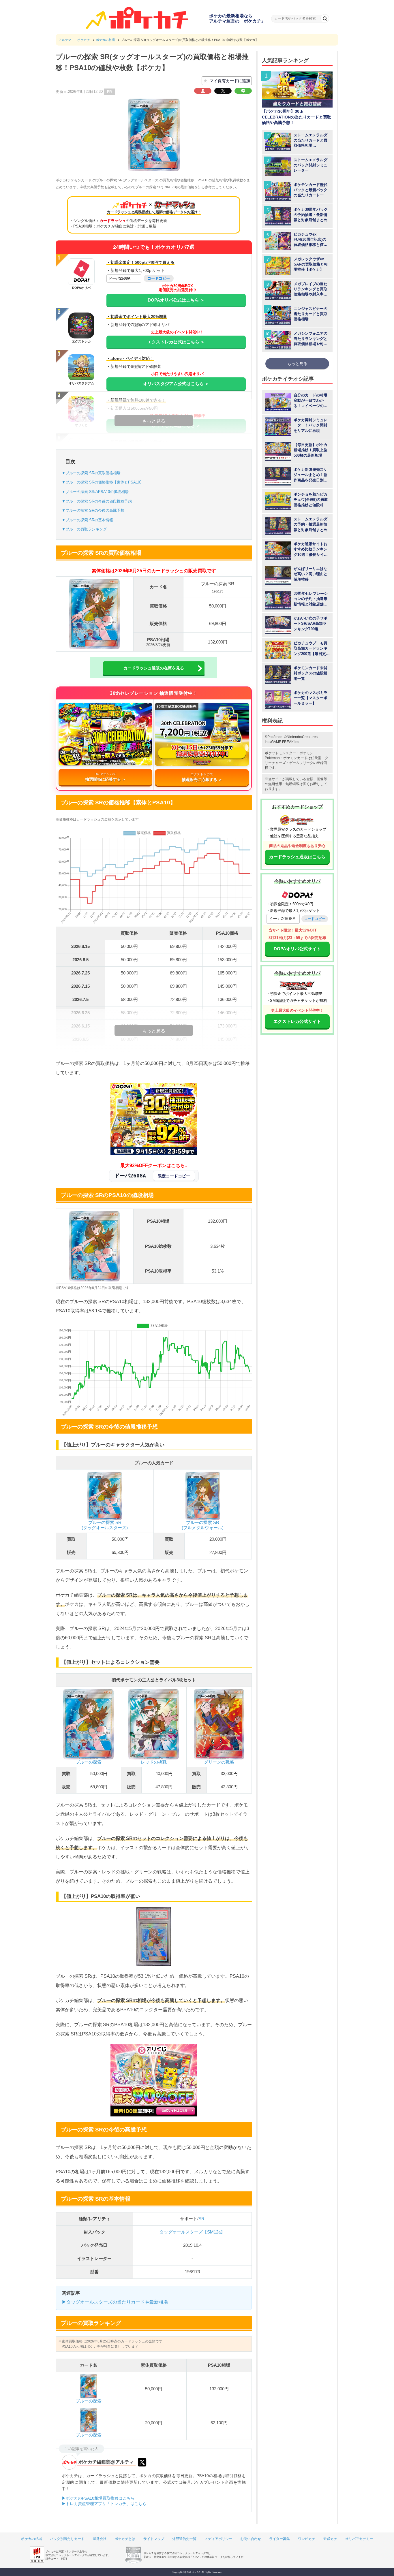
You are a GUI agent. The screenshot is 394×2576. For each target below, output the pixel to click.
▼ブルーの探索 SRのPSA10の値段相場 (95, 492)
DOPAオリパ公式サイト (297, 949)
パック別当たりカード (67, 2539)
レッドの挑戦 (154, 1762)
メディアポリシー (218, 2539)
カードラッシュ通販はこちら (297, 857)
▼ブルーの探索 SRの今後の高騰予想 (93, 510)
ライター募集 (279, 2539)
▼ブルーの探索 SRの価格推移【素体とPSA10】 (103, 482)
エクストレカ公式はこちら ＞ (176, 342)
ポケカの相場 (31, 2539)
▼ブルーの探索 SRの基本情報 (87, 520)
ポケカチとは (125, 2539)
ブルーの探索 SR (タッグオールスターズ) (105, 1525)
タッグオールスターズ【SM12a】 (192, 2232)
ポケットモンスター (280, 753)
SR (201, 2219)
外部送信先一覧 (184, 2539)
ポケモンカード (295, 758)
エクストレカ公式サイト (297, 1021)
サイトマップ (154, 2539)
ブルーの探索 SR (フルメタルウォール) (203, 1525)
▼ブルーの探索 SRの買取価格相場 (91, 473)
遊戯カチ (330, 2539)
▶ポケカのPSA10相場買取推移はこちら (98, 2498)
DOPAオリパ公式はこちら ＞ (176, 300)
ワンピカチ (307, 2539)
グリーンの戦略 (219, 1762)
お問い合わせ (251, 2539)
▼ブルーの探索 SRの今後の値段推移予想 (97, 501)
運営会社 (100, 2539)
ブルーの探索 (89, 1762)
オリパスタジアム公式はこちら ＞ (176, 384)
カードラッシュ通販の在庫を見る (154, 668)
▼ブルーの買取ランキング (84, 529)
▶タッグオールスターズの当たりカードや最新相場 (115, 2302)
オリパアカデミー (359, 2539)
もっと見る (297, 364)
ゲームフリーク (301, 763)
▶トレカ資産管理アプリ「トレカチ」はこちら (104, 2504)
